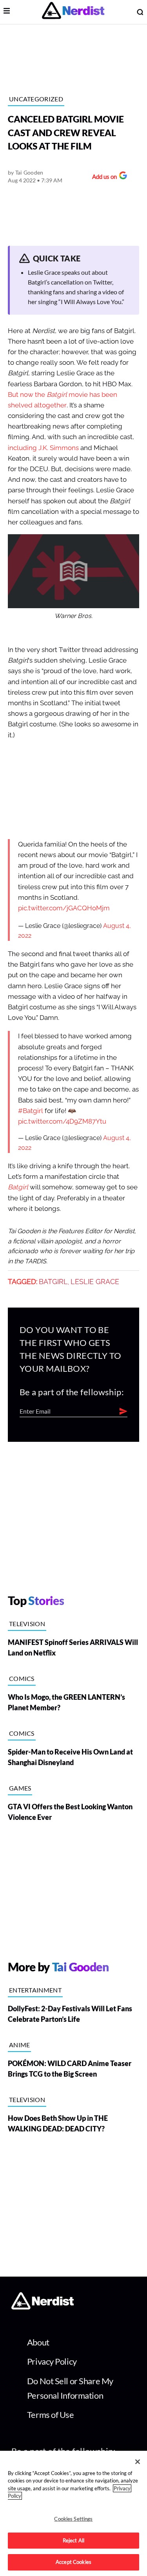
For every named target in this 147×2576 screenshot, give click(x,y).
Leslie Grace (95, 1282)
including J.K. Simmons (43, 448)
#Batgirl (31, 1111)
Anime (20, 2045)
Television (27, 1624)
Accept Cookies (73, 2562)
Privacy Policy (52, 2361)
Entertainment (35, 1990)
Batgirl (18, 1187)
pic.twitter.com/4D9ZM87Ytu (62, 1121)
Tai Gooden (29, 172)
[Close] (138, 2462)
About (38, 2342)
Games (20, 1788)
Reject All (73, 2540)
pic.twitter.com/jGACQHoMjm (64, 908)
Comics (22, 1678)
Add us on (103, 177)
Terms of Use (51, 2415)
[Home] (43, 2307)
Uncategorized (36, 99)
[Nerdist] (73, 12)
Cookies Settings (73, 2519)
